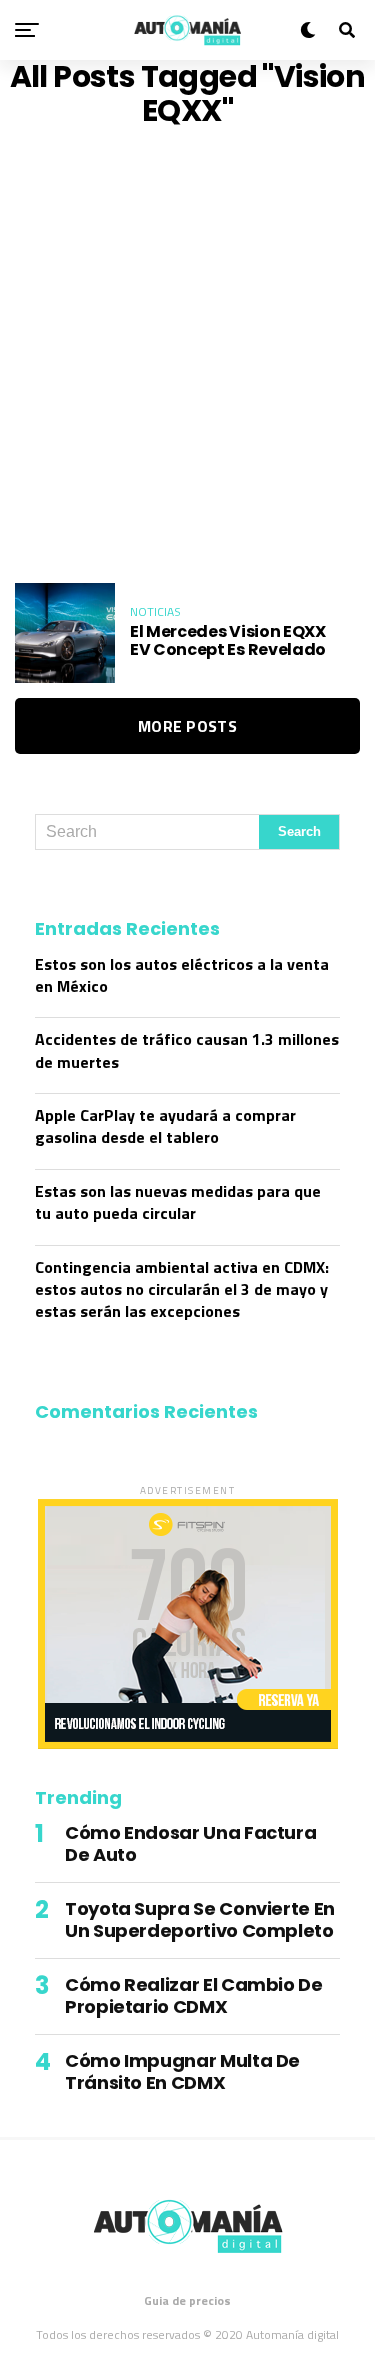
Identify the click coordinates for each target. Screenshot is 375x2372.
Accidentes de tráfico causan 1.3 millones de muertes (187, 1050)
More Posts (187, 726)
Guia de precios (187, 2300)
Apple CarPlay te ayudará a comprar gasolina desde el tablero (165, 1126)
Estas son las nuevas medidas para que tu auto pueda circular (178, 1202)
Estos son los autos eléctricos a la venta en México (182, 975)
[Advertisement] (187, 355)
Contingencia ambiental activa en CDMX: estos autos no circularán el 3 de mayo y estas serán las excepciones (182, 1289)
